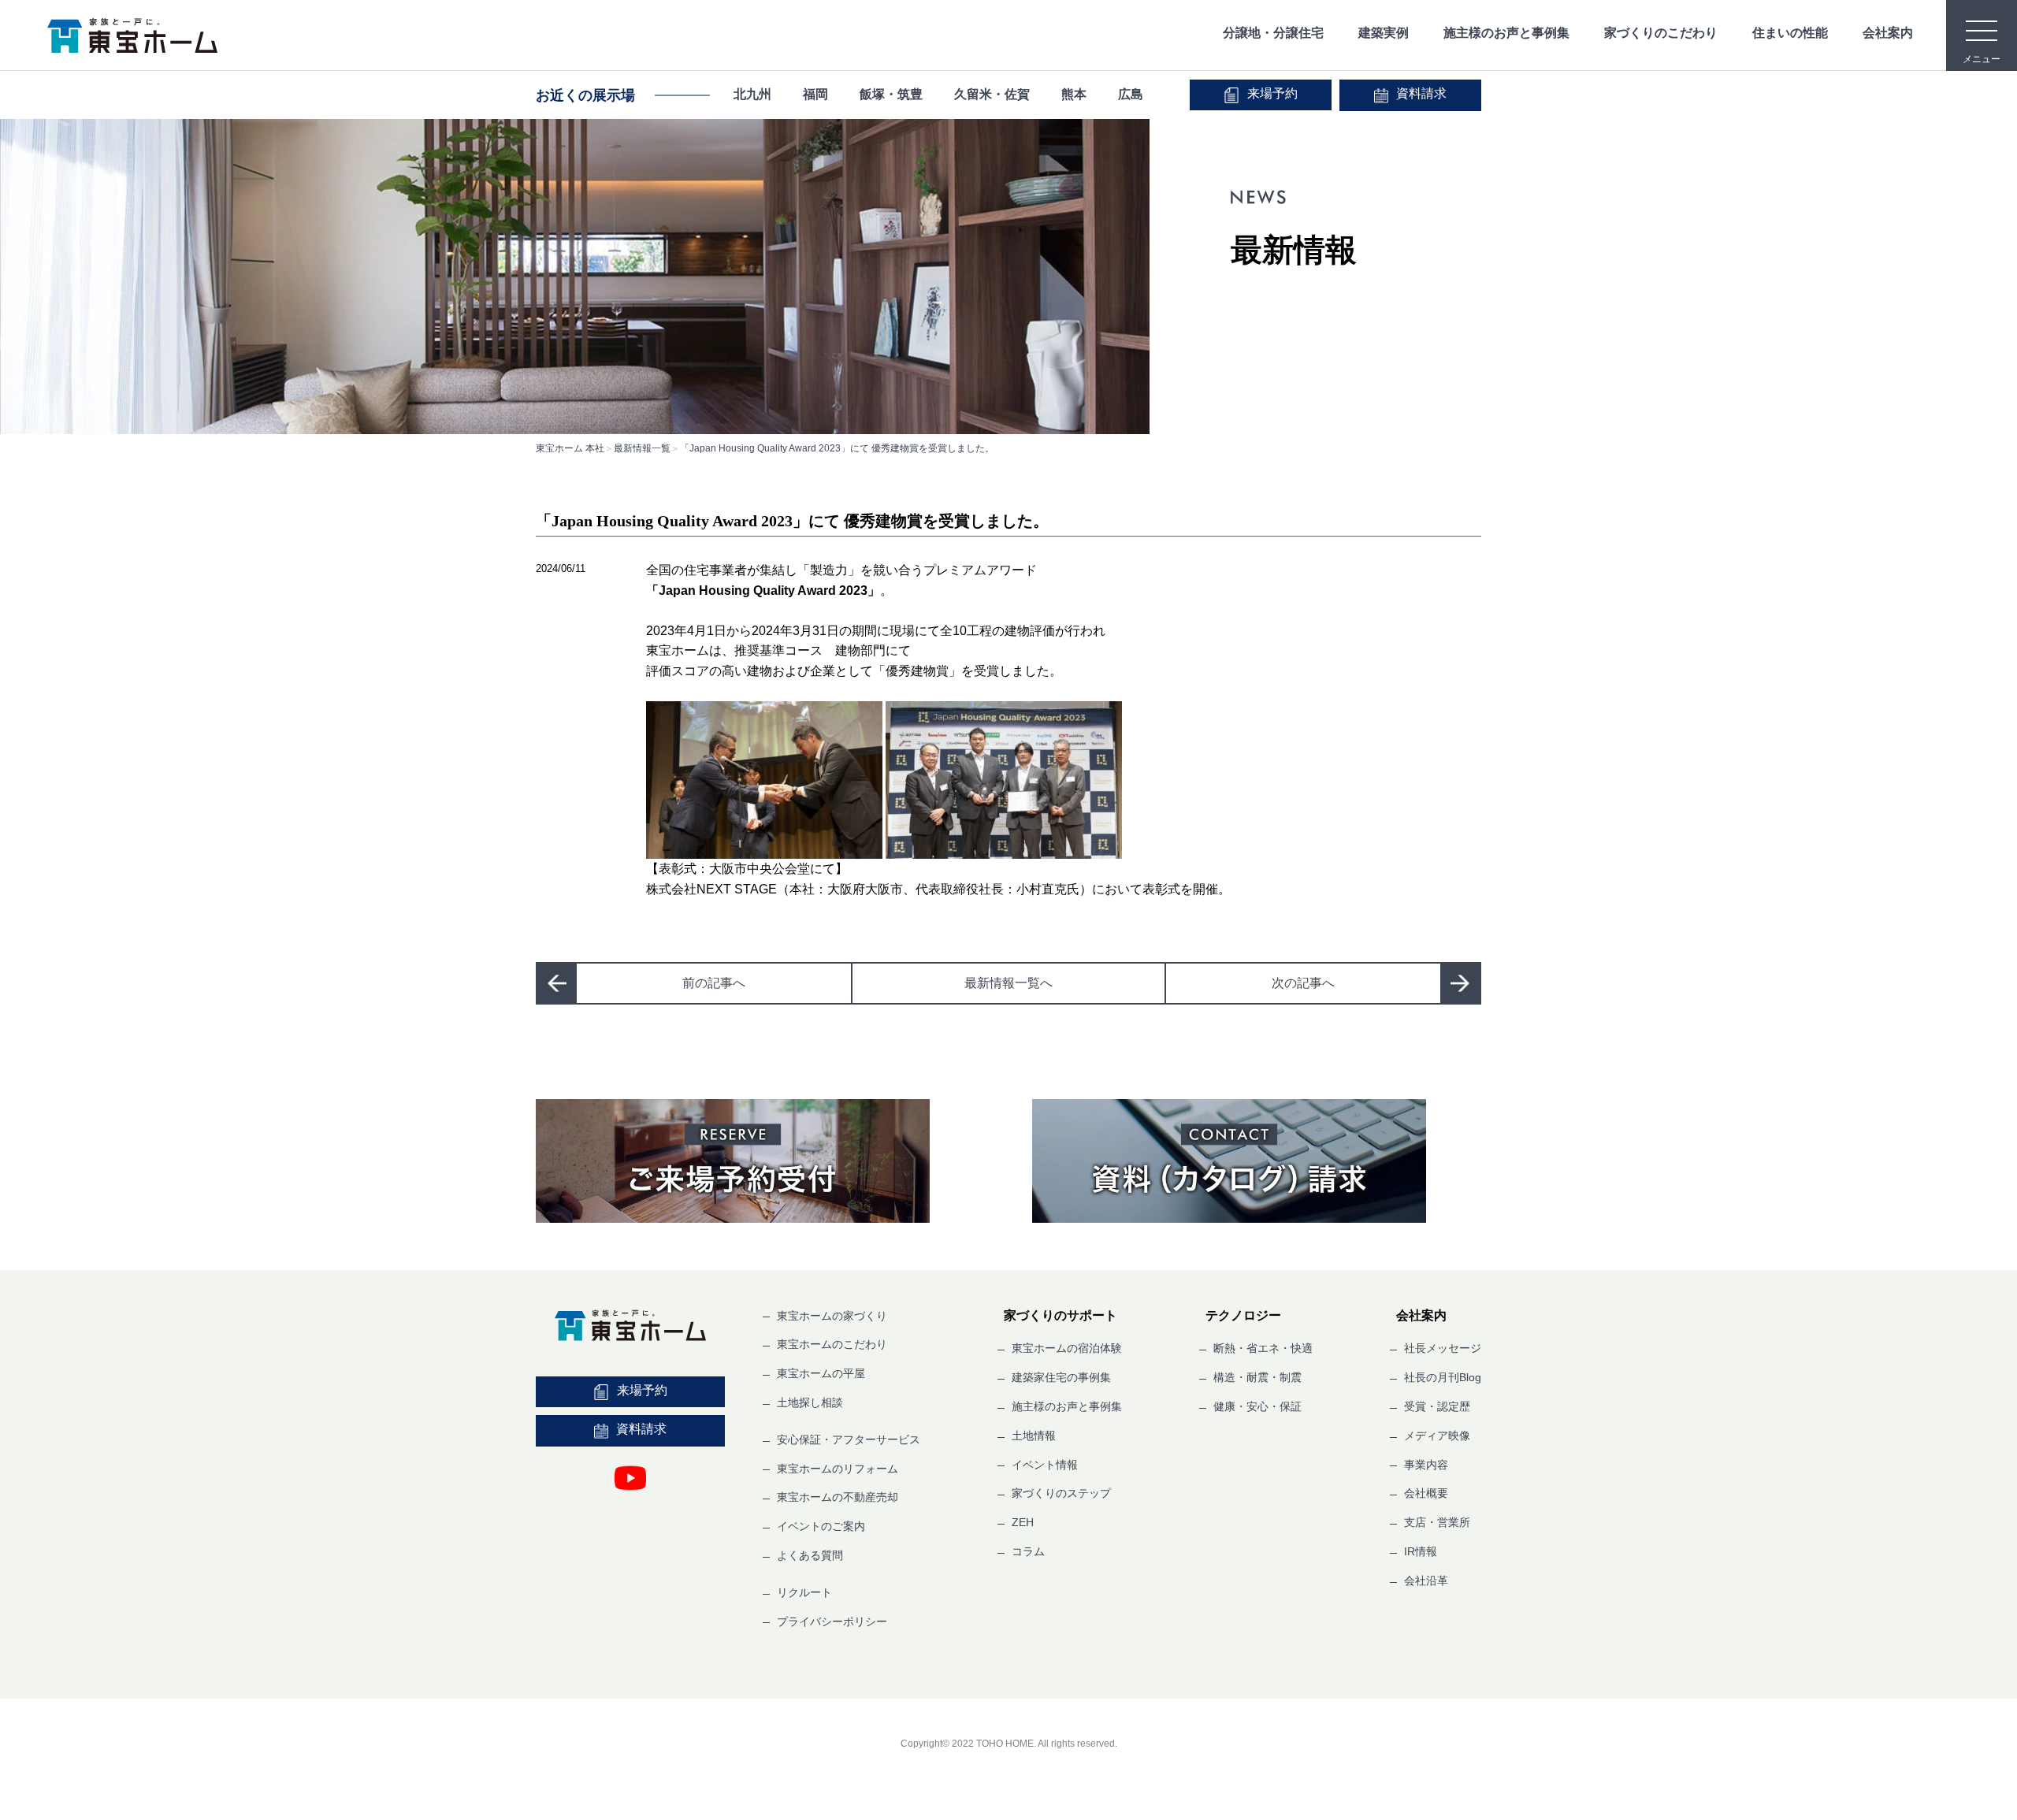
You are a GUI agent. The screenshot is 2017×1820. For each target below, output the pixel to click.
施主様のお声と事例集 (1506, 33)
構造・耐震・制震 (1257, 1377)
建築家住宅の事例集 (1061, 1377)
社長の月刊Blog (1443, 1377)
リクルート (804, 1592)
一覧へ (1008, 983)
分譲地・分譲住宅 (1273, 33)
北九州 (752, 94)
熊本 (1074, 94)
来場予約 (1272, 93)
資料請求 (1421, 93)
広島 (1131, 94)
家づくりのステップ (1061, 1493)
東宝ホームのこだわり (832, 1344)
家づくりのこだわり (1661, 33)
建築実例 (1384, 33)
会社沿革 (1426, 1580)
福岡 (815, 94)
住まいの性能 (1790, 33)
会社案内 (1888, 33)
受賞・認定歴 (1437, 1406)
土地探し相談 (810, 1402)
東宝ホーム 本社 (570, 448)
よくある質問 (810, 1555)
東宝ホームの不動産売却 (838, 1497)
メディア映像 (1437, 1436)
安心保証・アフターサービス (849, 1439)
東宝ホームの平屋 (821, 1373)
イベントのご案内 (821, 1526)
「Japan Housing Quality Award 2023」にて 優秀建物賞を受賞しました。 (837, 448)
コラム (1028, 1551)
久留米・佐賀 (992, 94)
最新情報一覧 (642, 448)
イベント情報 (1045, 1465)
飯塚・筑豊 (891, 94)
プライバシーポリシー (832, 1621)
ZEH (1023, 1522)
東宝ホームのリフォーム (838, 1469)
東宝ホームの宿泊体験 (1067, 1348)
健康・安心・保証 (1257, 1406)
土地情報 (1034, 1436)
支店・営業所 (1437, 1522)
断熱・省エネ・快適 (1263, 1348)
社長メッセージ (1443, 1348)
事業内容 (1426, 1465)
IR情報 (1421, 1551)
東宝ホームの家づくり (832, 1316)
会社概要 (1426, 1493)
